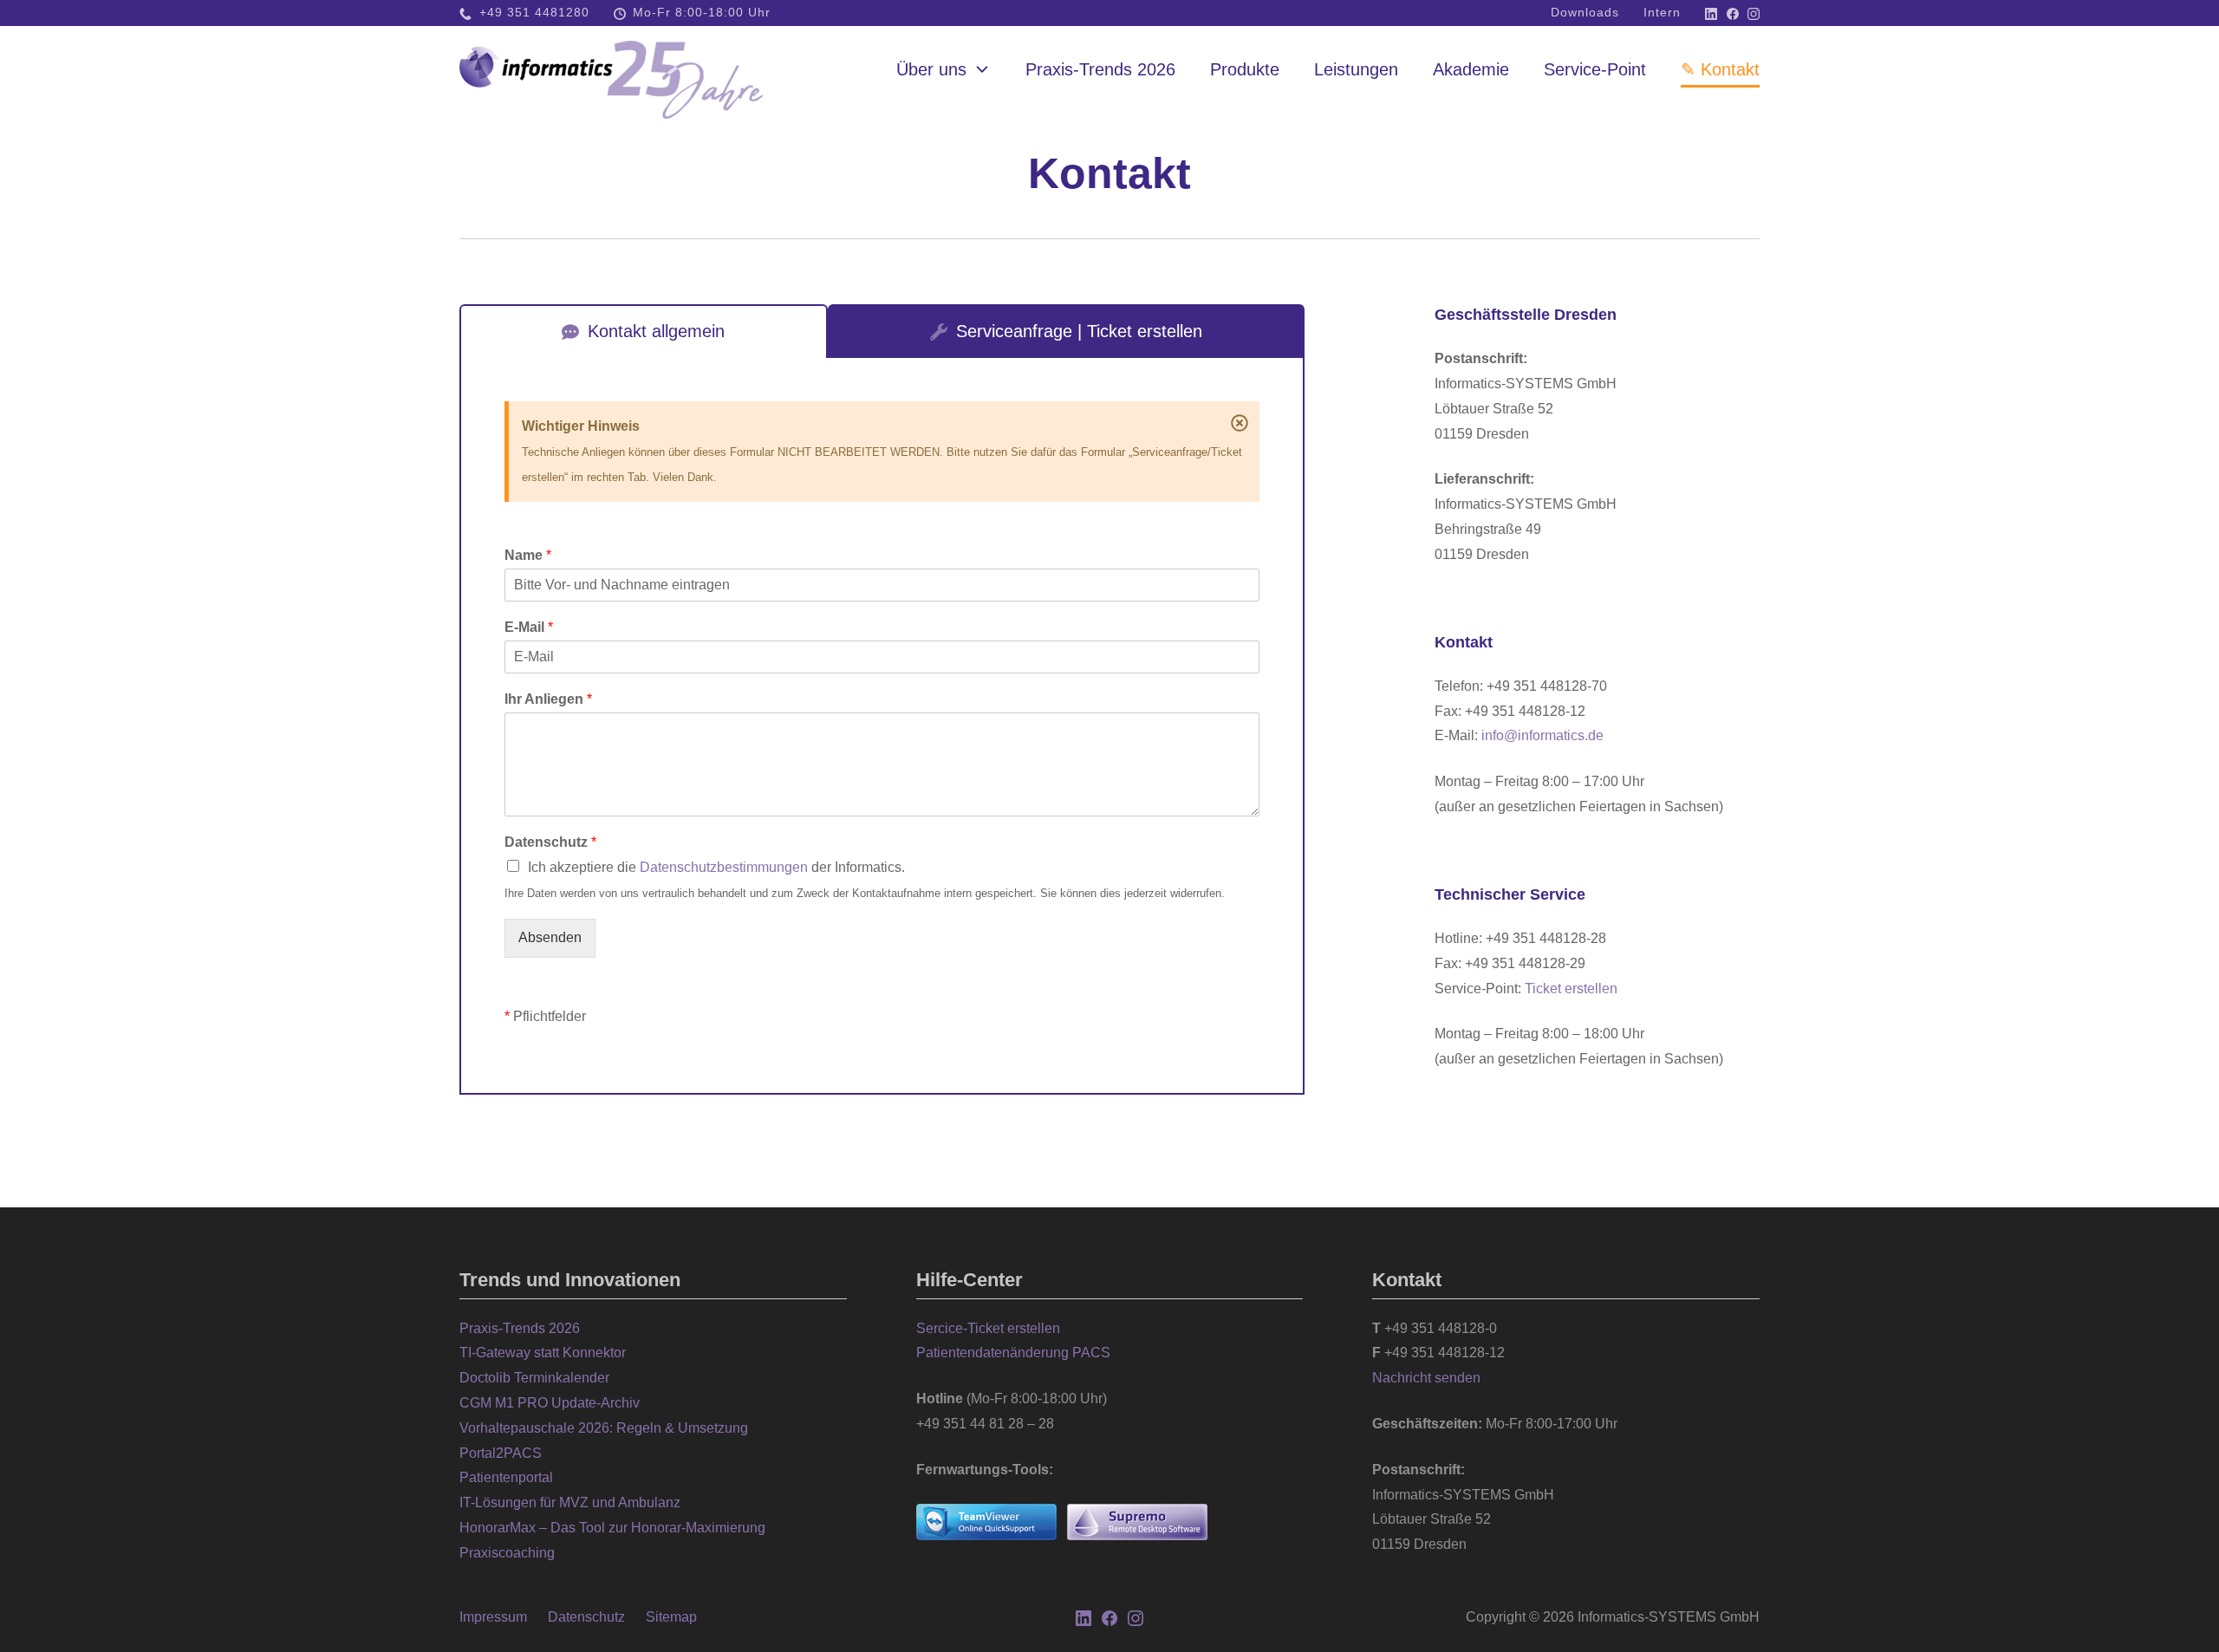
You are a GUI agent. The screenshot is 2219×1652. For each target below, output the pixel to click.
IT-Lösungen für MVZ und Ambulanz (570, 1502)
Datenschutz (550, 842)
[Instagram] (1754, 13)
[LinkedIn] (1711, 13)
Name (528, 555)
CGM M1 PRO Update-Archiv (550, 1403)
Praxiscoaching (507, 1553)
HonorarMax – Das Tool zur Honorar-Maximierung (612, 1528)
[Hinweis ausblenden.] (1240, 422)
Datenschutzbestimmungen (724, 867)
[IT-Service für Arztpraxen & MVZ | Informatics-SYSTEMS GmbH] (611, 69)
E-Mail (529, 627)
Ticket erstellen (1571, 989)
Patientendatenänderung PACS (1013, 1353)
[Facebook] (1733, 13)
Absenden (550, 937)
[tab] (644, 331)
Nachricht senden (1426, 1378)
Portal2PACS (501, 1453)
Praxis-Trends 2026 (520, 1328)
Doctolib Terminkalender (534, 1378)
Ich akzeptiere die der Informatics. (716, 867)
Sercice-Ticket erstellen (988, 1328)
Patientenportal (506, 1477)
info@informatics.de (1542, 735)
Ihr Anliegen (548, 699)
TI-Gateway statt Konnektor (543, 1353)
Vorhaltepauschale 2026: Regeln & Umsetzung (604, 1428)
